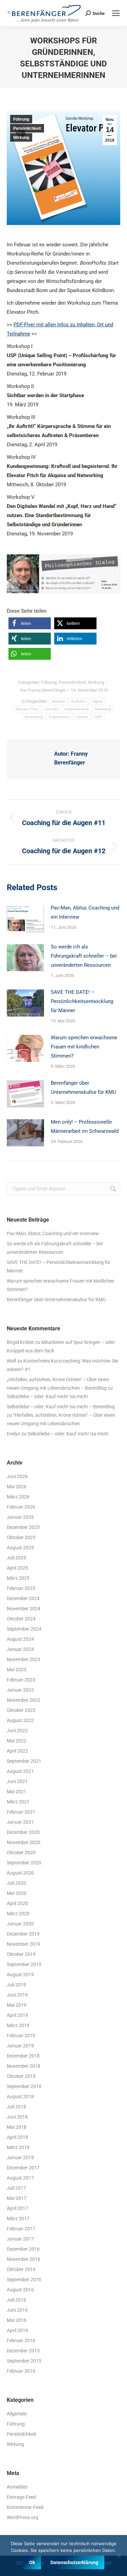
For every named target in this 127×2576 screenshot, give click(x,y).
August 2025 (20, 1548)
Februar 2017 (21, 2229)
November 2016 (24, 2259)
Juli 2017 (16, 2188)
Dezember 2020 (23, 1832)
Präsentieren (60, 717)
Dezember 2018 (23, 2056)
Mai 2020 (17, 1893)
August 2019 (20, 1975)
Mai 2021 (17, 1792)
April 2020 (17, 1903)
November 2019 (24, 1944)
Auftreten (79, 701)
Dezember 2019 (23, 1934)
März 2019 (18, 2025)
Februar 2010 (21, 2371)
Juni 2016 (17, 2310)
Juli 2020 (16, 1883)
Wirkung (21, 138)
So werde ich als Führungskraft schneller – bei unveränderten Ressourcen (84, 956)
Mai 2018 (17, 2127)
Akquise (58, 701)
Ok (32, 2562)
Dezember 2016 (23, 2249)
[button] (30, 623)
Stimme (83, 717)
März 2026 (18, 1497)
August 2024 (20, 1639)
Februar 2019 (21, 2036)
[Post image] (25, 919)
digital (98, 701)
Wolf (12, 1361)
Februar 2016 (21, 2340)
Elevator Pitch (27, 709)
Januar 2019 (20, 2046)
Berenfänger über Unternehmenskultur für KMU (83, 1088)
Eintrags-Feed (21, 2497)
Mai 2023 (17, 1670)
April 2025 (17, 1568)
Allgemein (17, 2414)
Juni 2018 (17, 2117)
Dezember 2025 (23, 1527)
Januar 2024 (20, 1649)
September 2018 (24, 2086)
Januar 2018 (20, 2158)
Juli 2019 (16, 1985)
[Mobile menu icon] (116, 13)
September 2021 (24, 1761)
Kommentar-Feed (25, 2507)
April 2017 (17, 2208)
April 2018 (17, 2137)
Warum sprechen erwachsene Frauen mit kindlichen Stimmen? (84, 1047)
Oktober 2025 (21, 1537)
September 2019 (24, 1964)
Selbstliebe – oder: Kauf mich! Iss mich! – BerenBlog (61, 1407)
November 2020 (24, 1842)
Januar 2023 (20, 1690)
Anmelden (17, 2487)
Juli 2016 (16, 2300)
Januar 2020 (20, 1924)
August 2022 (20, 1720)
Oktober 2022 (21, 1710)
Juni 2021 (17, 1781)
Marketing (103, 709)
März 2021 (18, 1802)
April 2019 (17, 2015)
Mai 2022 (17, 1741)
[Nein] (119, 2556)
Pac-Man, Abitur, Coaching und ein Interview (85, 912)
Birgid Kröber (20, 1342)
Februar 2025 (21, 1588)
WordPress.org (23, 2517)
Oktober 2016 (21, 2269)
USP (99, 717)
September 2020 (24, 1863)
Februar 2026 (21, 1507)
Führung (21, 119)
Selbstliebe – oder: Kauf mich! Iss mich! (47, 1396)
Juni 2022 (17, 1731)
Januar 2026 (20, 1517)
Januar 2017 (20, 2239)
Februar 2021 (21, 1812)
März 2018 (18, 2147)
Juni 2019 (17, 1995)
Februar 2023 (21, 1680)
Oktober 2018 (21, 2076)
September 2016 (24, 2279)
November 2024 (24, 1609)
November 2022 (24, 1700)
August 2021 (20, 1771)
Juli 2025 (16, 1558)
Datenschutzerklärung (74, 2562)
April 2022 (17, 1751)
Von (43, 690)
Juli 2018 (16, 2107)
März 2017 (18, 2219)
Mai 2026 (17, 1487)
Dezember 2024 (23, 1598)
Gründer (52, 709)
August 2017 (20, 2178)
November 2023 (24, 1659)
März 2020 (18, 1914)
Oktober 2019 (21, 1954)
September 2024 (24, 1629)
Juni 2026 (17, 1476)
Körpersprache (77, 709)
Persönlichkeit (27, 128)
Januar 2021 (20, 1822)
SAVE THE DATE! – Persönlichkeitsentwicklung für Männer (82, 1001)
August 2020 (20, 1873)
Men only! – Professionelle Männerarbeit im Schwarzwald (85, 1127)
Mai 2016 (17, 2320)
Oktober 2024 (21, 1619)
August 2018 (20, 2097)
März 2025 (18, 1578)
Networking (34, 717)
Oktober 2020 (21, 1853)
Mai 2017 (17, 2198)
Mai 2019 (17, 2005)
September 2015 (24, 2361)
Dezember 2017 (23, 2168)
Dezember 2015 (23, 2351)
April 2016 (17, 2330)
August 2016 (20, 2290)
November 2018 (24, 2066)
